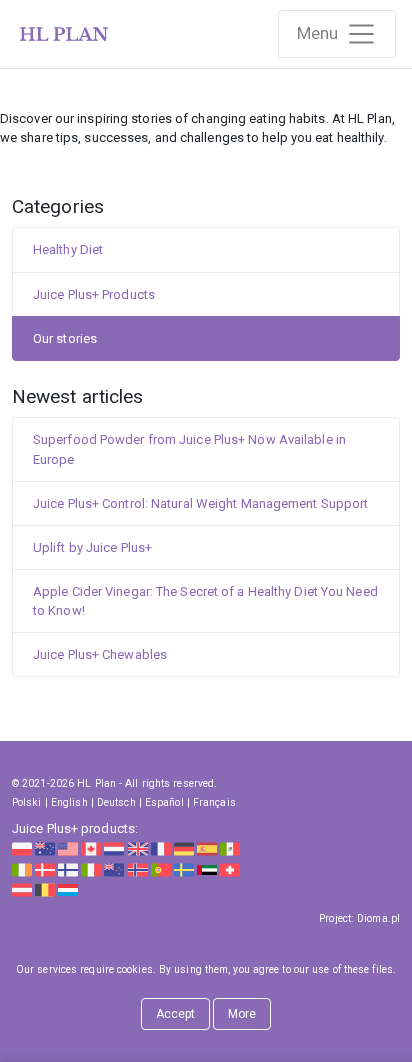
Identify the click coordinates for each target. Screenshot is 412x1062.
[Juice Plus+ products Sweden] (184, 868)
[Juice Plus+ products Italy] (91, 868)
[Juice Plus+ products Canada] (91, 848)
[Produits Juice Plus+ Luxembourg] (68, 889)
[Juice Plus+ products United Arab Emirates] (207, 868)
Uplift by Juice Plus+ (92, 547)
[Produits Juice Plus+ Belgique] (45, 889)
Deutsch (116, 802)
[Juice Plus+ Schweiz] (230, 868)
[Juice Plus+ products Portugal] (161, 868)
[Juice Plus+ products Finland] (68, 868)
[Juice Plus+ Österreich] (22, 889)
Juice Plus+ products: (75, 828)
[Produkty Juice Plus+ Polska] (22, 848)
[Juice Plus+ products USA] (68, 848)
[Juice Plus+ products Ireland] (22, 868)
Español (164, 802)
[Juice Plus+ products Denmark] (45, 868)
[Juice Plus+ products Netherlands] (114, 848)
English (69, 802)
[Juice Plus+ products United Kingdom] (138, 848)
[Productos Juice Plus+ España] (207, 848)
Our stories (65, 338)
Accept (176, 1014)
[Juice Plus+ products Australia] (45, 848)
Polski (27, 802)
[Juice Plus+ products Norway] (138, 868)
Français (214, 802)
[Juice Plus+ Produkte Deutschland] (184, 848)
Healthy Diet (68, 249)
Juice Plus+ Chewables (100, 654)
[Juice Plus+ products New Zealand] (114, 868)
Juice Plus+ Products (94, 294)
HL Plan (96, 783)
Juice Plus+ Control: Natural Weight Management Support (200, 503)
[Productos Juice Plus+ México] (230, 848)
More (242, 1014)
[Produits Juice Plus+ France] (161, 848)
